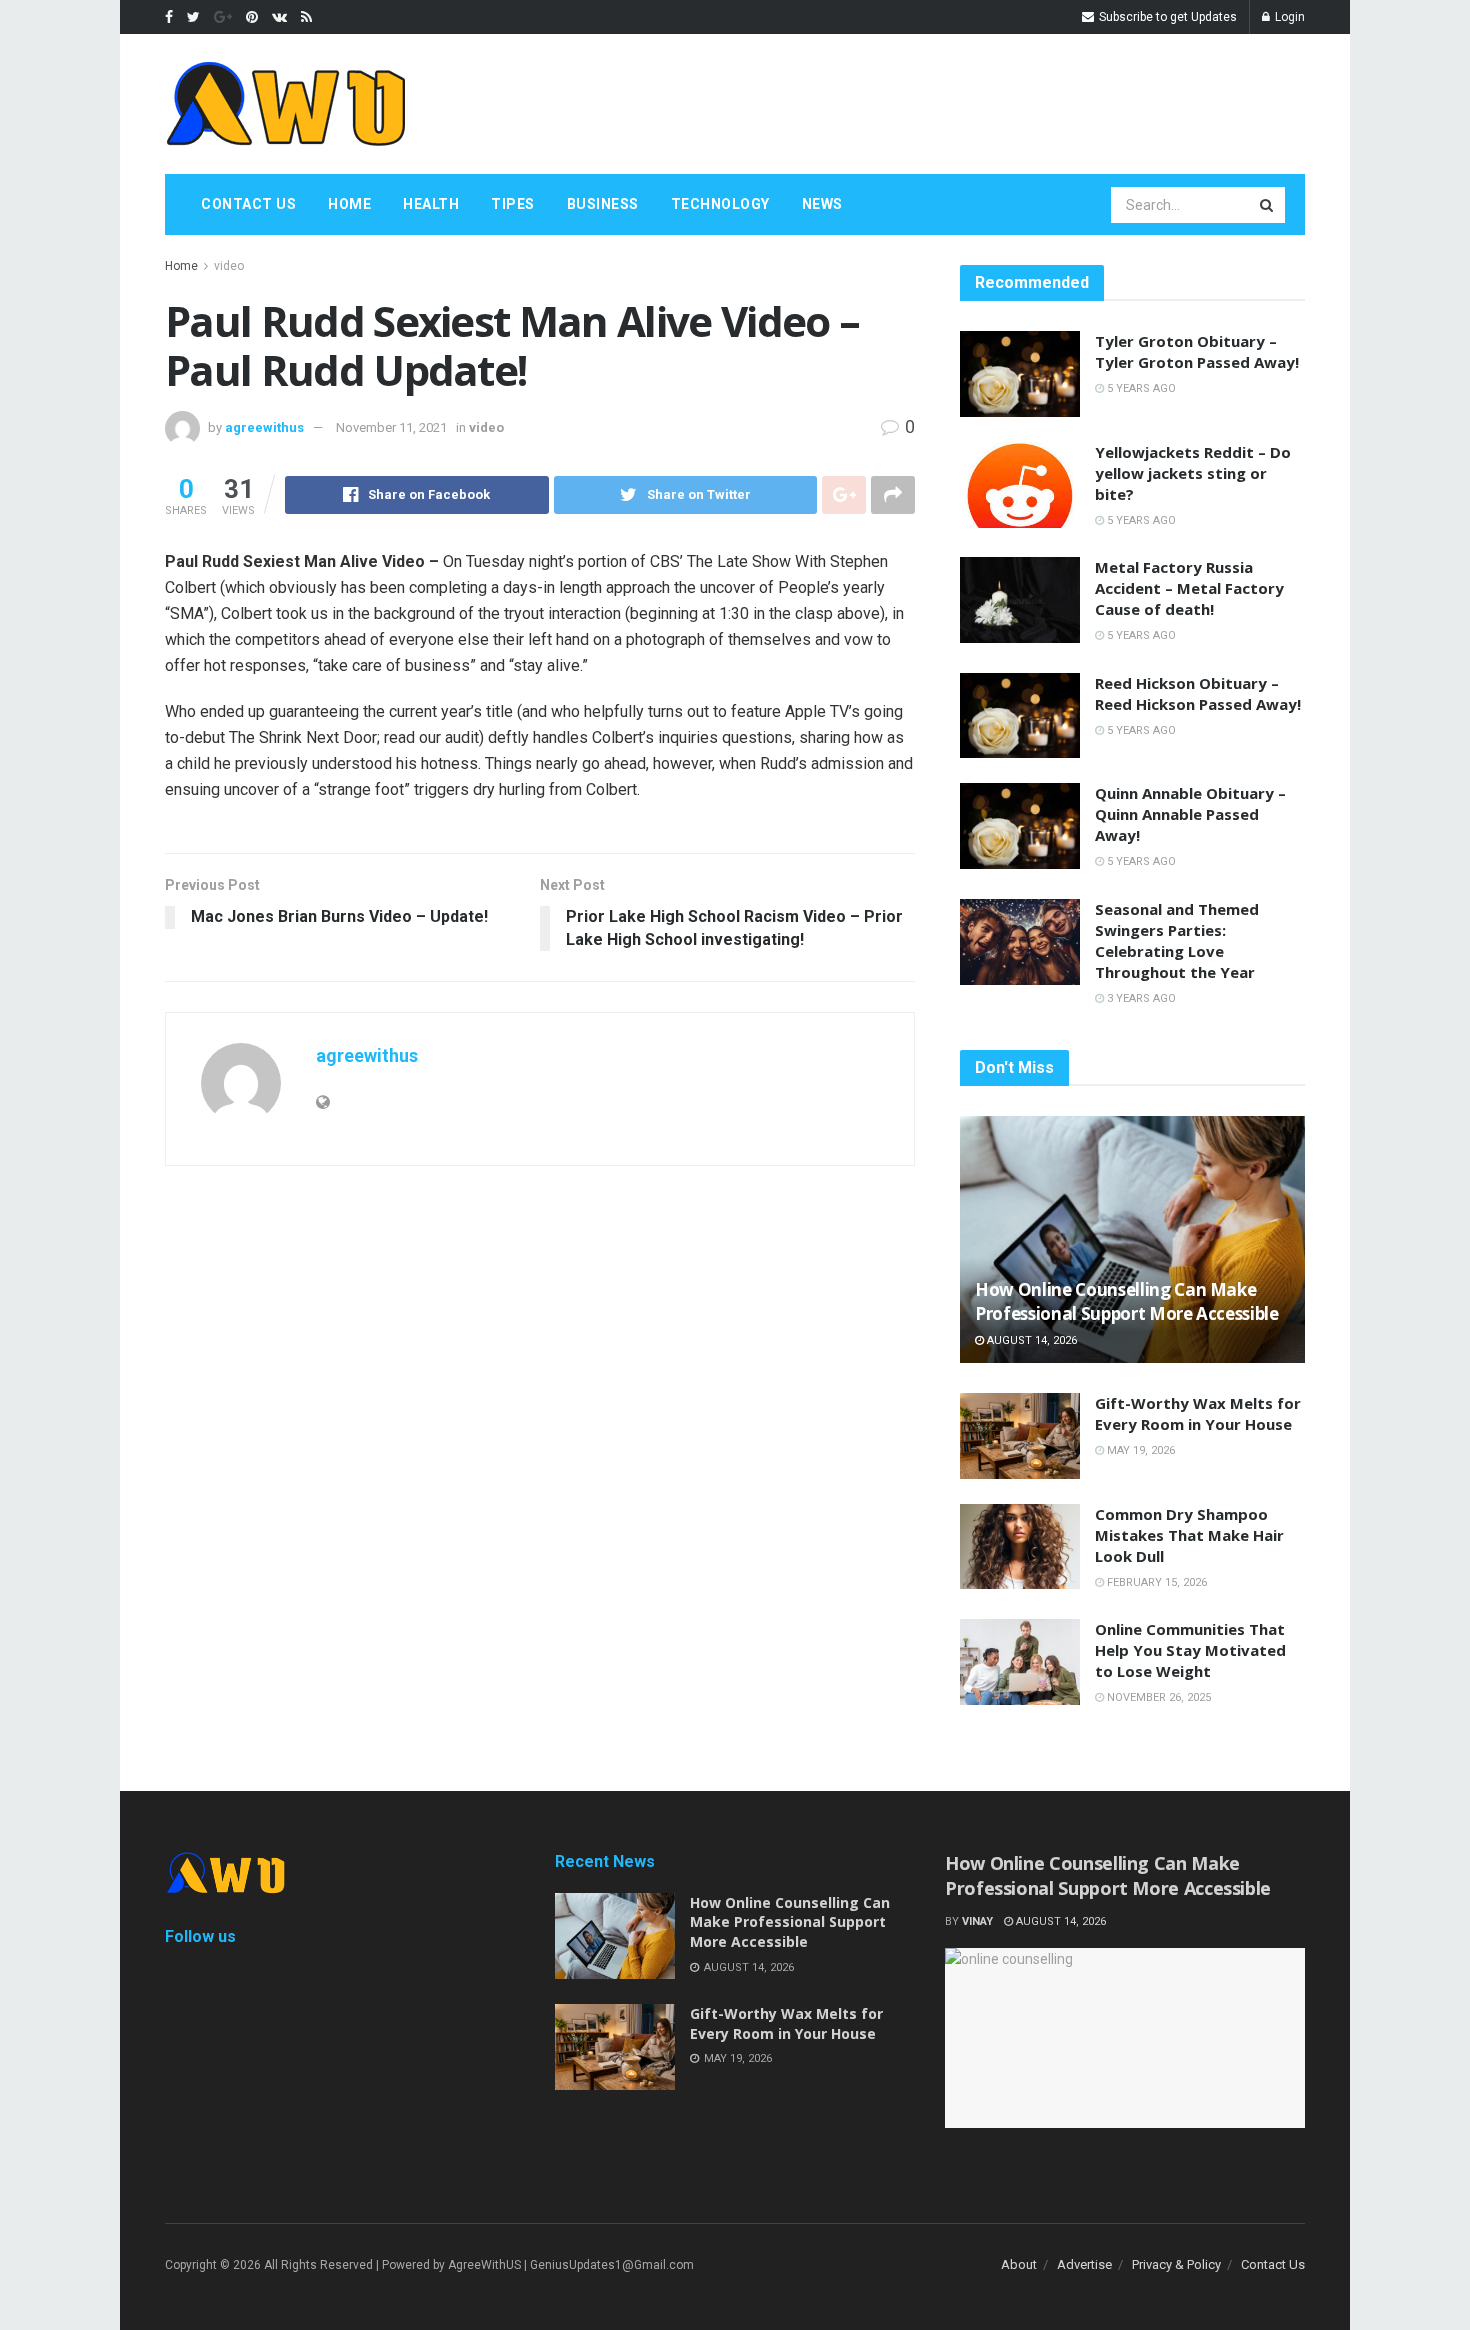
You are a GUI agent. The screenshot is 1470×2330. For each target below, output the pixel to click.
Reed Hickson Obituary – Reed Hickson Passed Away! (1198, 693)
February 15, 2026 (1155, 1582)
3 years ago (1140, 998)
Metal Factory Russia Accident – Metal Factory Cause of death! (1189, 588)
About (1019, 2264)
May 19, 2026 (1139, 1450)
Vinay (977, 1921)
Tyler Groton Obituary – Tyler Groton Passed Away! (1197, 351)
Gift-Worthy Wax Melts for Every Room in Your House (1198, 1413)
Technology (720, 204)
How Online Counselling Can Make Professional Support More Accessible (1127, 1301)
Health (431, 204)
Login (1288, 17)
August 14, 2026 (1030, 1340)
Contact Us (248, 204)
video (229, 266)
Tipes (513, 204)
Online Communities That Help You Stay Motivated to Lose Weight (1190, 1650)
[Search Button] (1268, 205)
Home (349, 204)
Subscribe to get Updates (1166, 17)
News (822, 204)
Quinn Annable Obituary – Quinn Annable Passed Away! (1190, 814)
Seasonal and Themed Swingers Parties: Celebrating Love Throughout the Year (1177, 940)
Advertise (1084, 2264)
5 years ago (1140, 388)
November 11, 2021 (391, 427)
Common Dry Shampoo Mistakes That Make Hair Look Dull (1189, 1535)
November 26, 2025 (1157, 1697)
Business (603, 204)
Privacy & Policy (1176, 2264)
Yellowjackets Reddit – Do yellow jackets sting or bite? (1193, 473)
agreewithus (264, 427)
